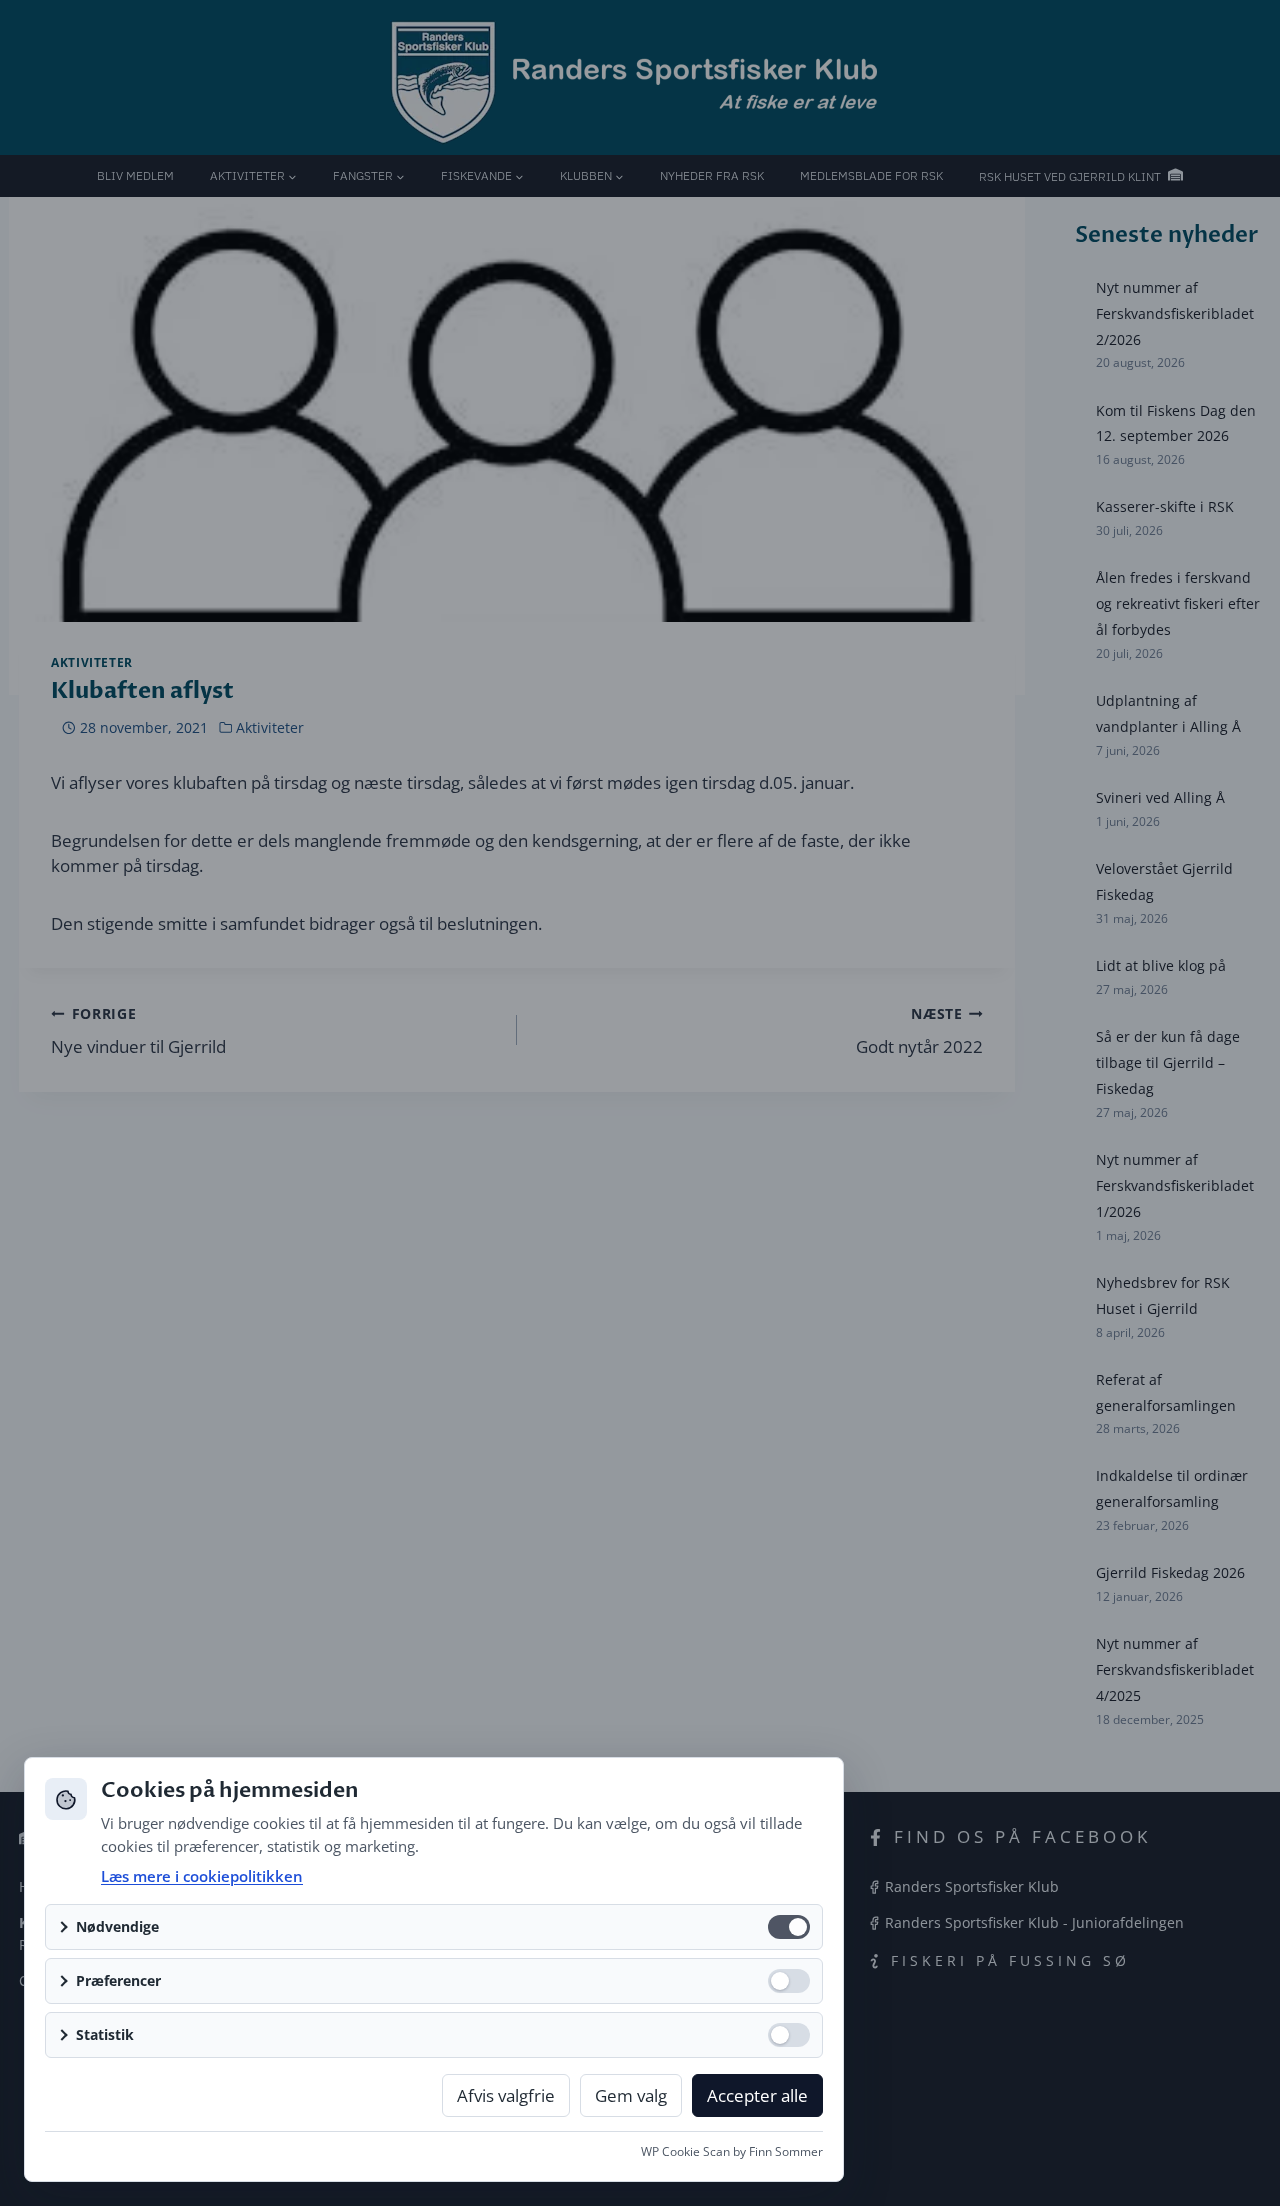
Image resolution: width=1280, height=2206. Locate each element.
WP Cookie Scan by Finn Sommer (732, 2151)
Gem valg (631, 2095)
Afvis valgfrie (506, 2095)
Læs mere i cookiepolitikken (202, 1876)
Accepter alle (757, 2095)
